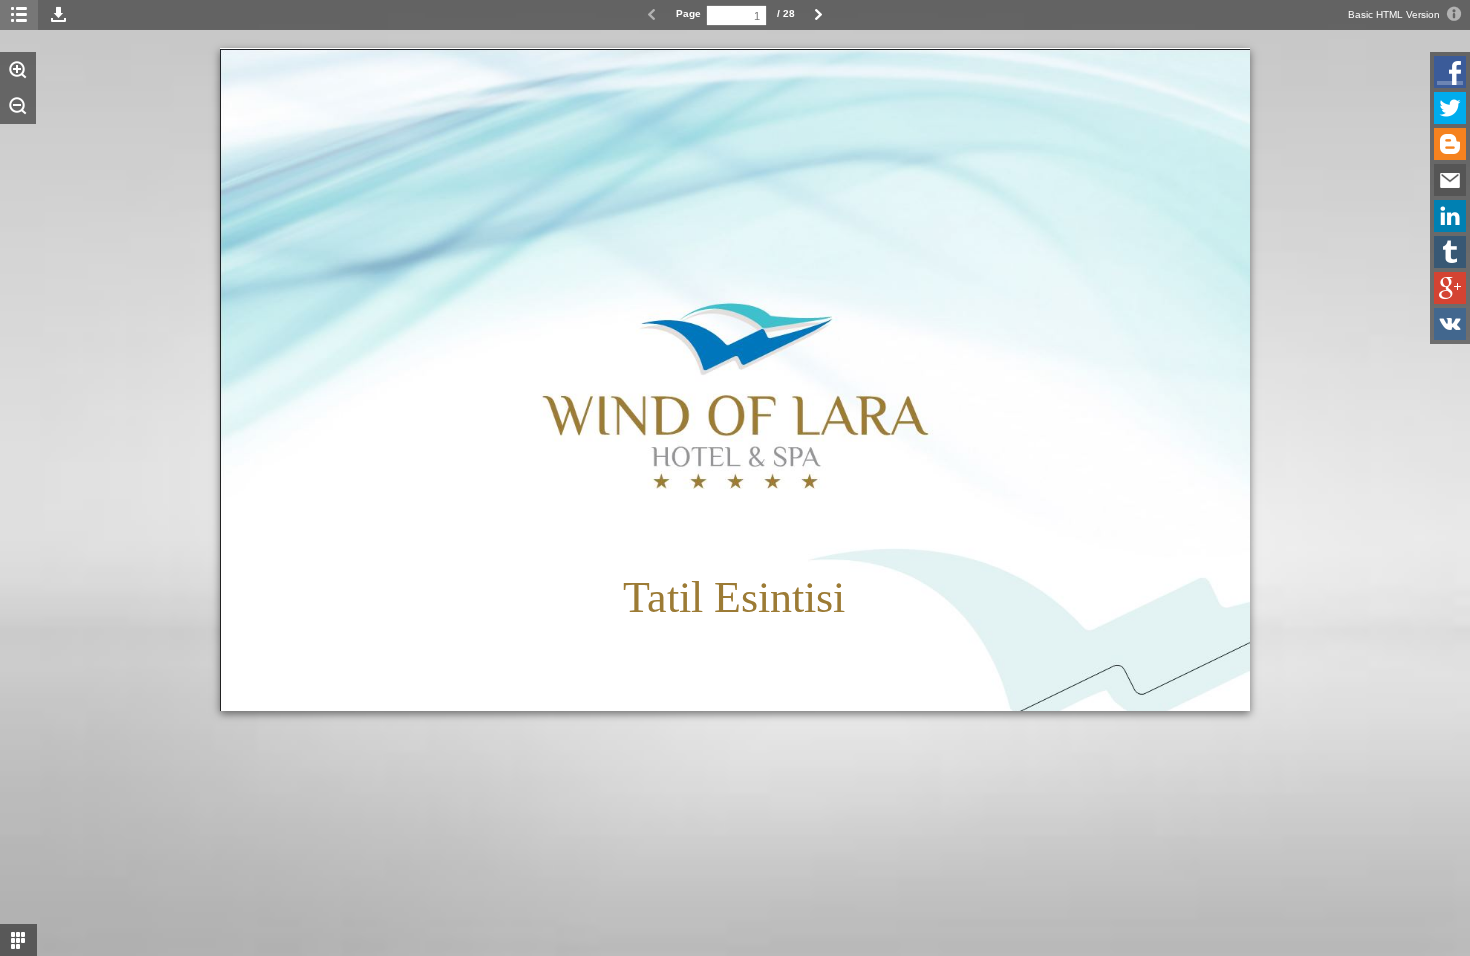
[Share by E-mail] (1450, 180)
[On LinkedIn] (1450, 216)
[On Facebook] (1450, 72)
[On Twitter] (1450, 108)
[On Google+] (1450, 288)
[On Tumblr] (1450, 252)
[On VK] (1450, 324)
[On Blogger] (1450, 144)
